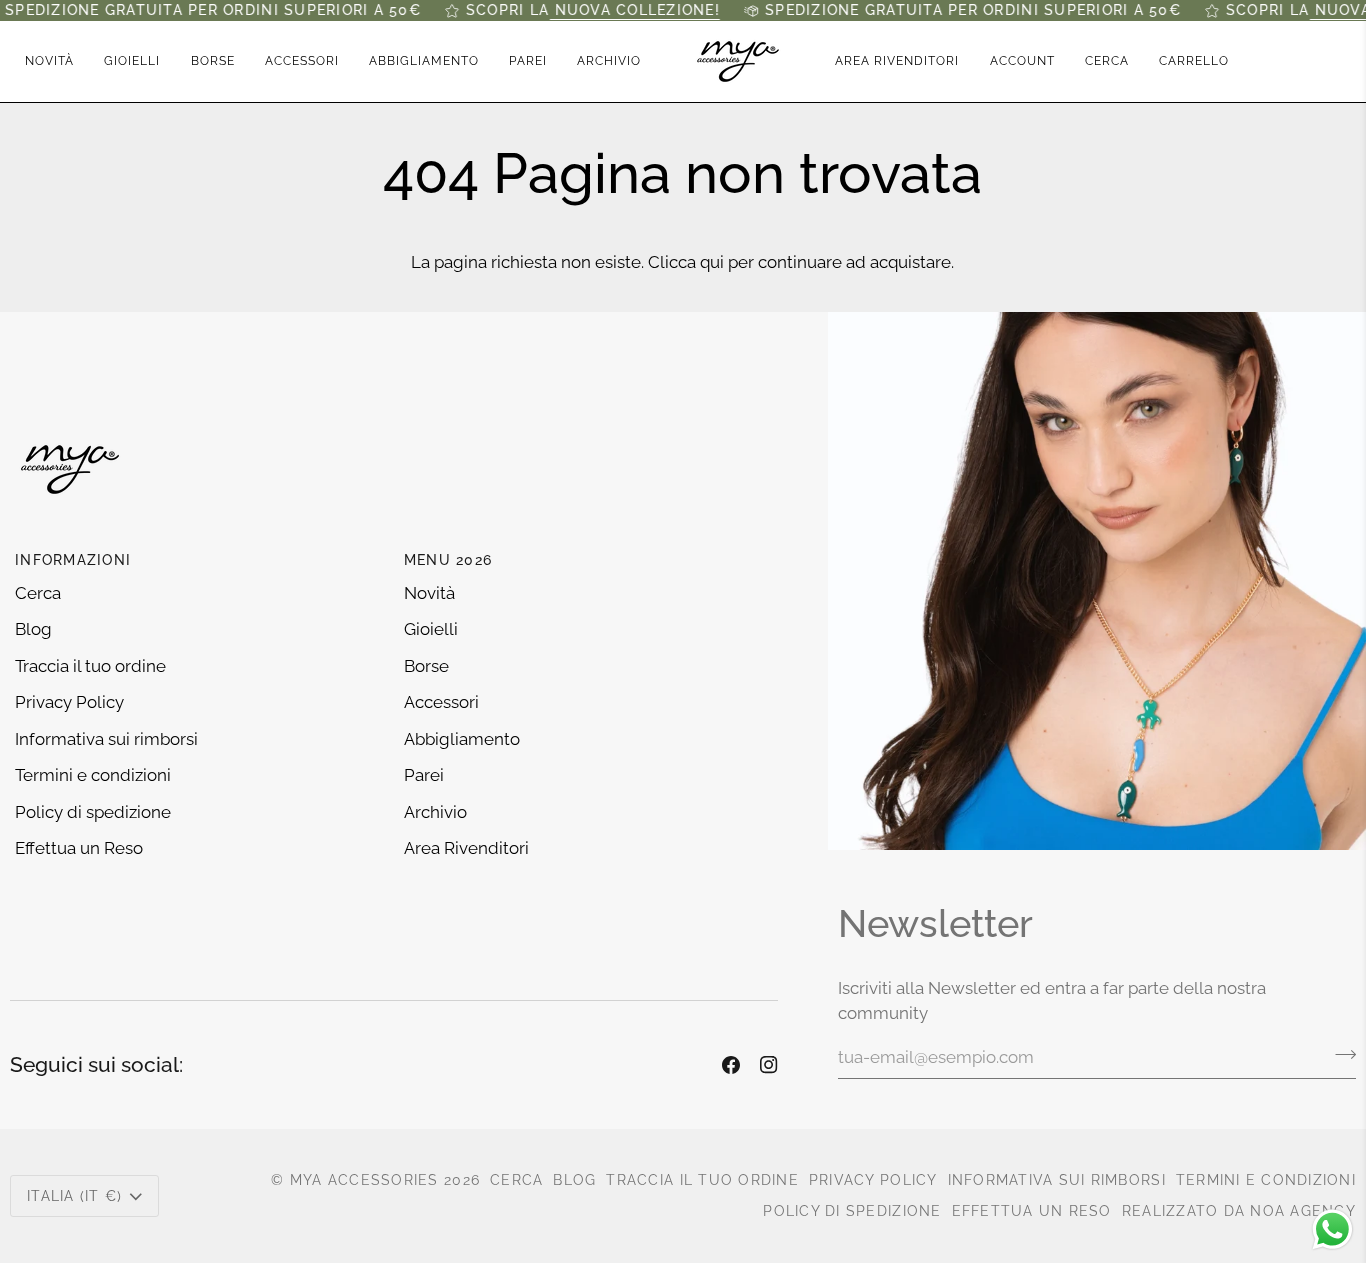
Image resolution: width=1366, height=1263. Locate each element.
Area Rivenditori (466, 848)
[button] (132, 61)
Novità (429, 593)
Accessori (441, 702)
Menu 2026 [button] (448, 560)
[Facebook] (731, 1065)
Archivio (435, 812)
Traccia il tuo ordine (90, 666)
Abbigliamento (462, 739)
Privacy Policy (69, 702)
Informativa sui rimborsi (106, 739)
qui (712, 262)
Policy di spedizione (93, 812)
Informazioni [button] (73, 560)
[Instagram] (769, 1065)
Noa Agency (1303, 1211)
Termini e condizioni (93, 775)
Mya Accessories (364, 1180)
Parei (424, 775)
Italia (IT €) (74, 1196)
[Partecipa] (1339, 1055)
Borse (426, 666)
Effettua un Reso (79, 848)
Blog (33, 629)
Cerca (38, 593)
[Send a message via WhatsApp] (1332, 1229)
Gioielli (431, 629)
